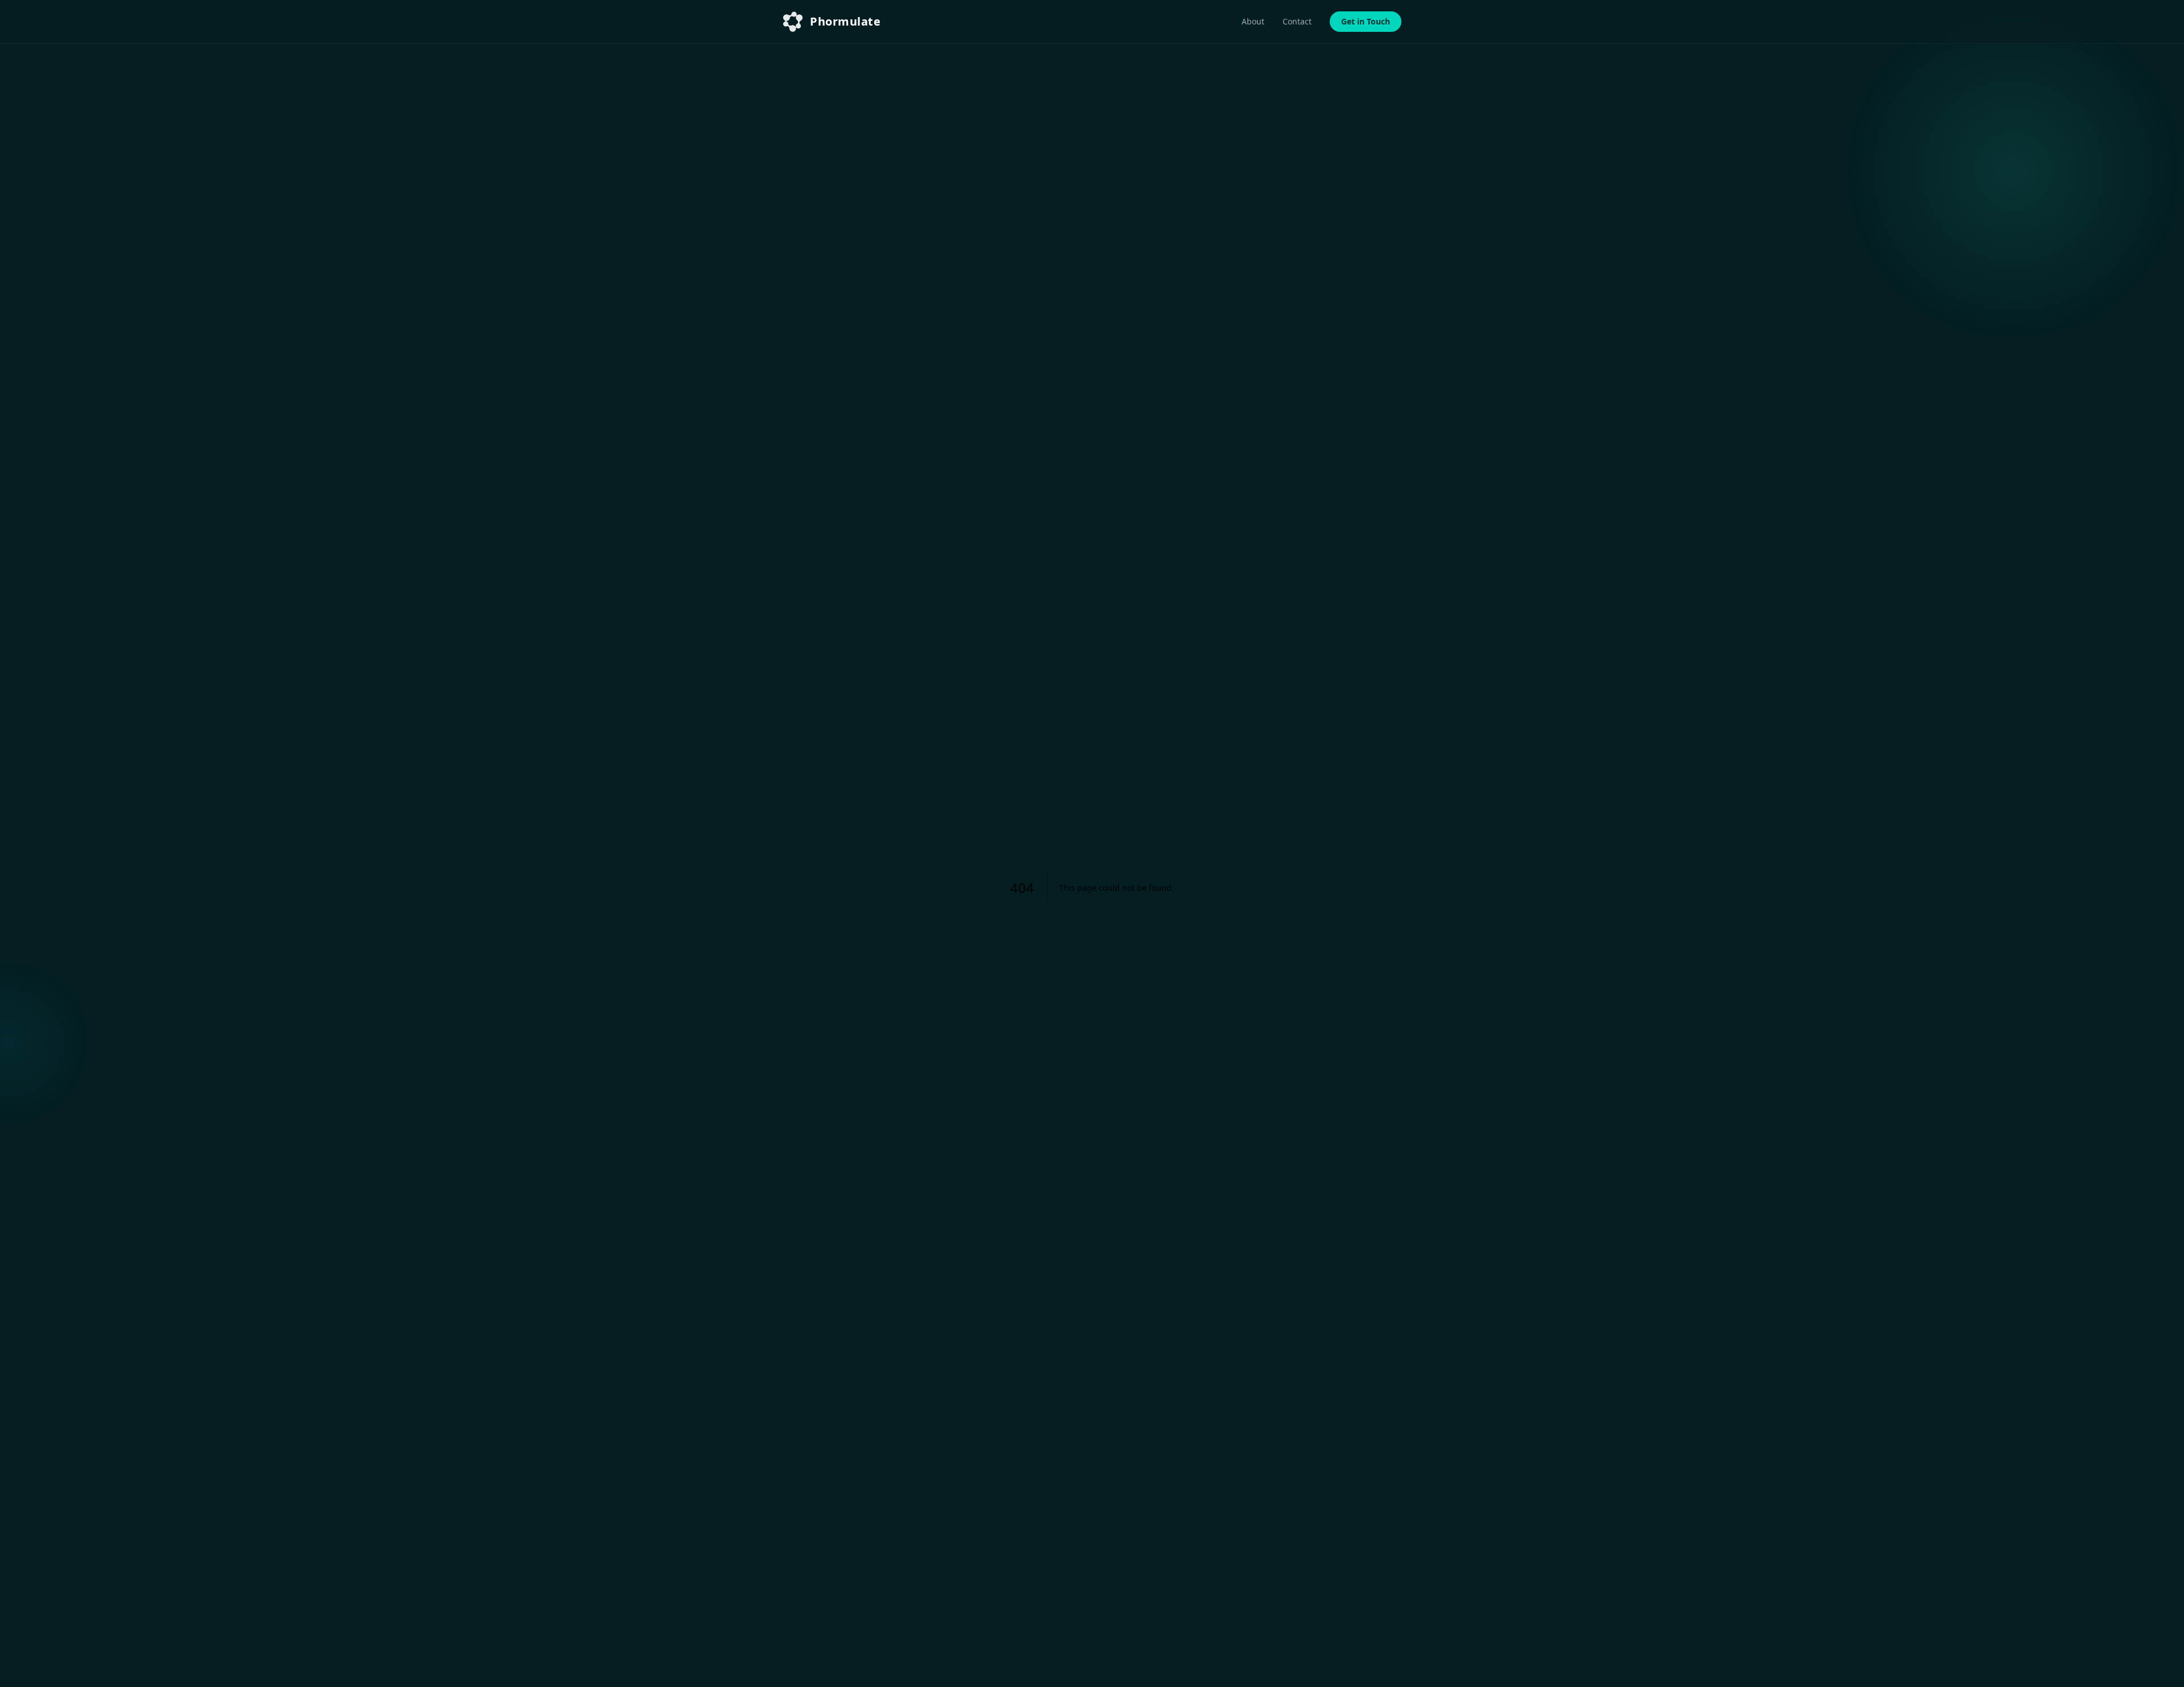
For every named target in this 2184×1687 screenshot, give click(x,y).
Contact (1297, 21)
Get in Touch (1366, 21)
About (1253, 21)
